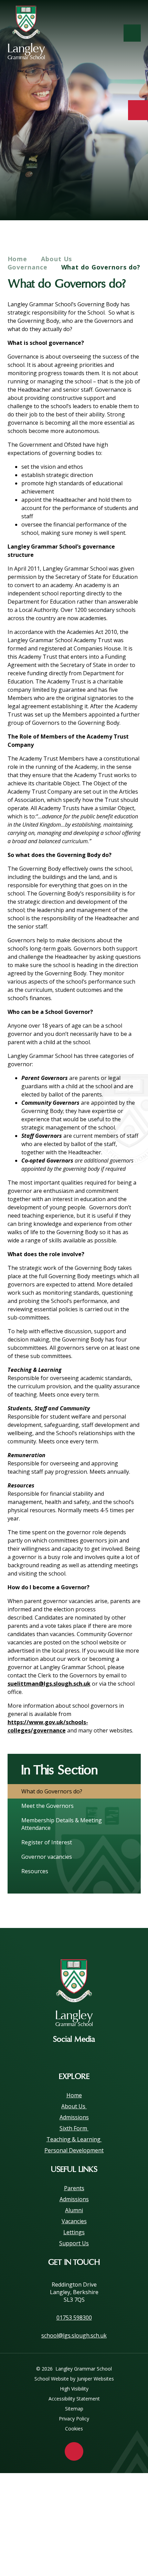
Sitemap (74, 2409)
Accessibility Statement (74, 2399)
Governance (28, 267)
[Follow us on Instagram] (74, 2055)
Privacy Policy (74, 2419)
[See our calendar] (138, 110)
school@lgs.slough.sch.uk (74, 2335)
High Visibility (74, 2389)
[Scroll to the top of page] (74, 2451)
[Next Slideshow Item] (114, 199)
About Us (57, 259)
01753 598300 (74, 2318)
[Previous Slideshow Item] (95, 199)
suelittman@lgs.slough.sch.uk (49, 1684)
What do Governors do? (101, 267)
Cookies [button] (74, 2429)
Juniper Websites (96, 2379)
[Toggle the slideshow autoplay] (133, 199)
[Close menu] (132, 33)
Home (18, 259)
